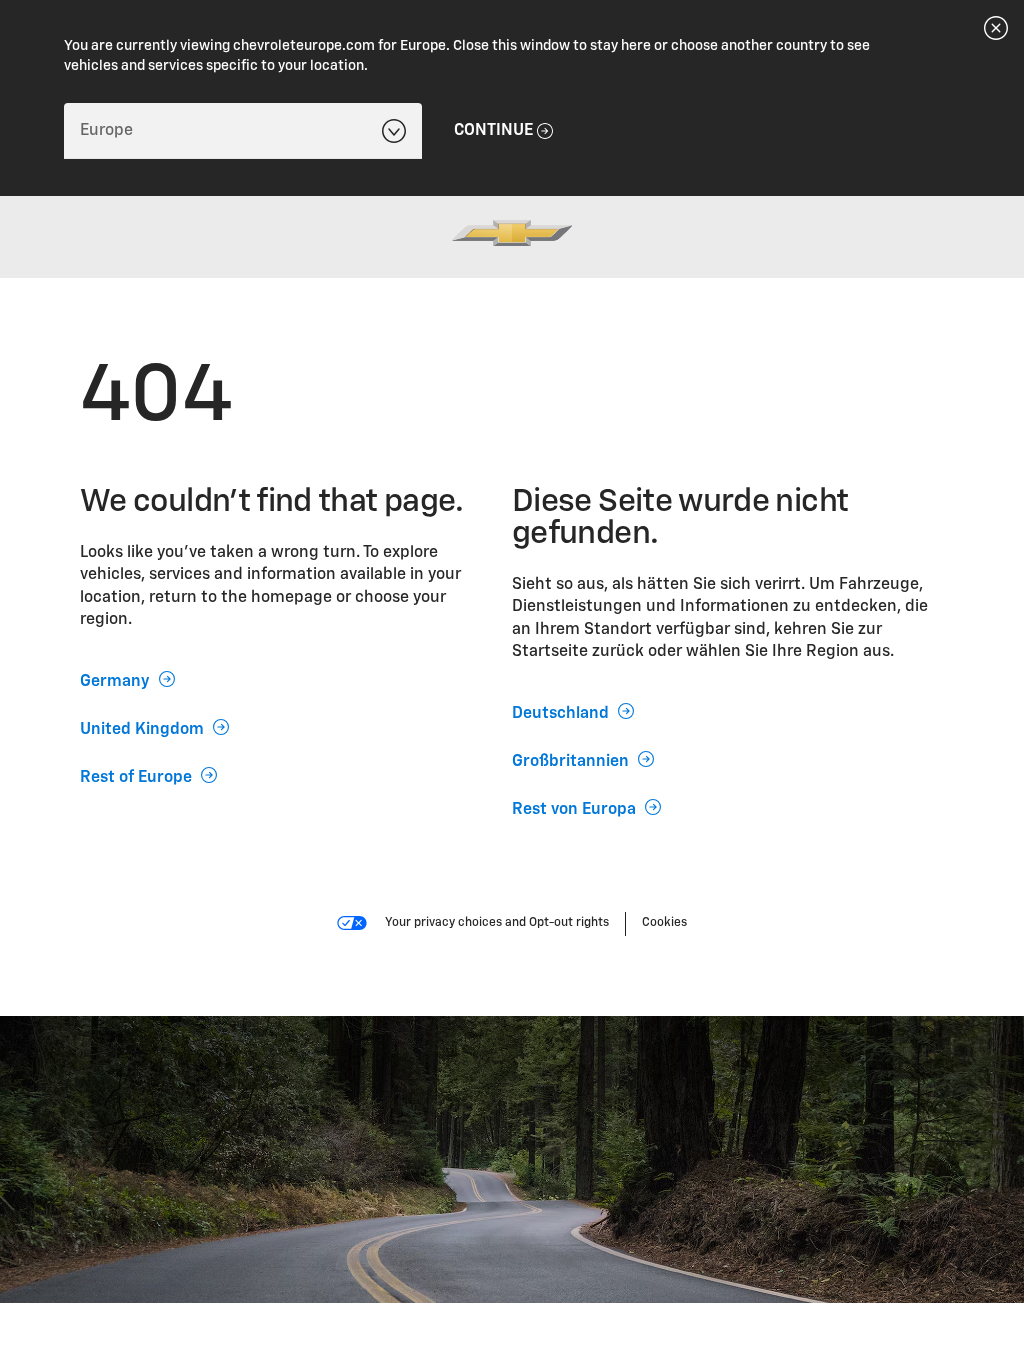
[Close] (996, 28)
